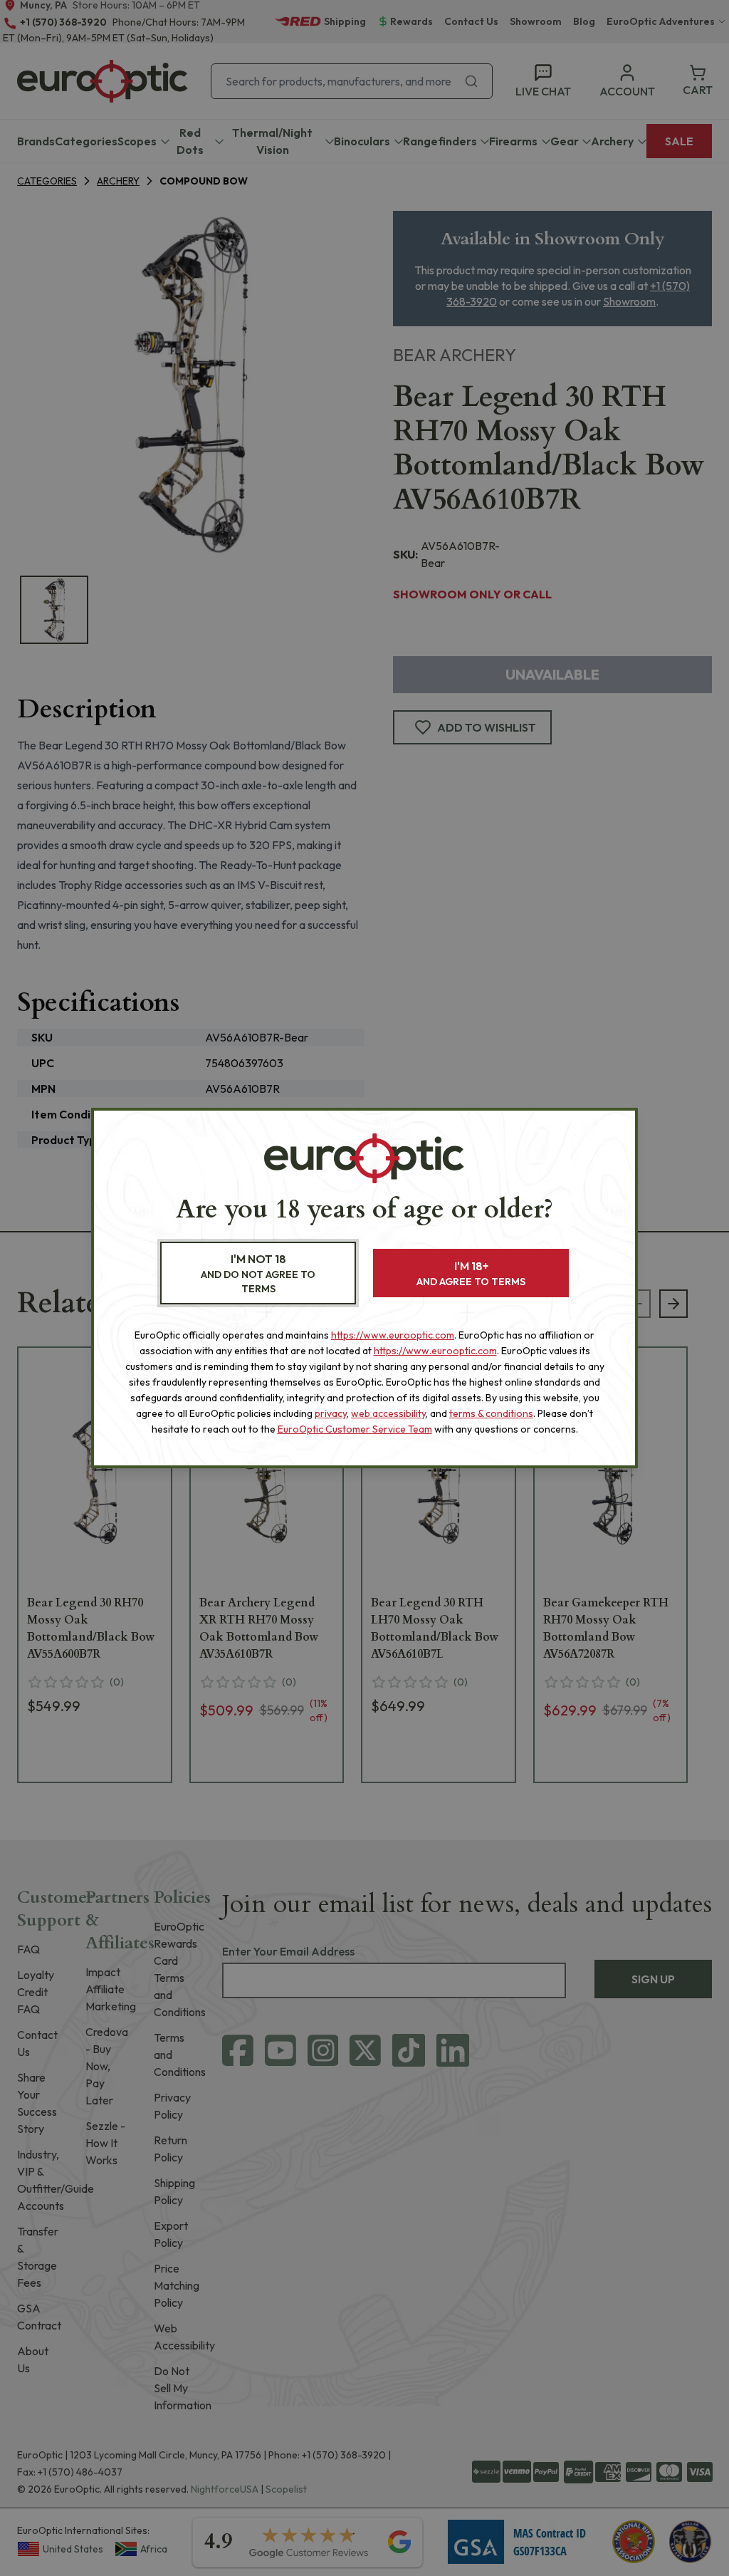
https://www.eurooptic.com (393, 1335)
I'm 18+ (471, 1273)
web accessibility (388, 1413)
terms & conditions (491, 1413)
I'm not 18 (258, 1273)
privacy (331, 1413)
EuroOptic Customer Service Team (355, 1429)
